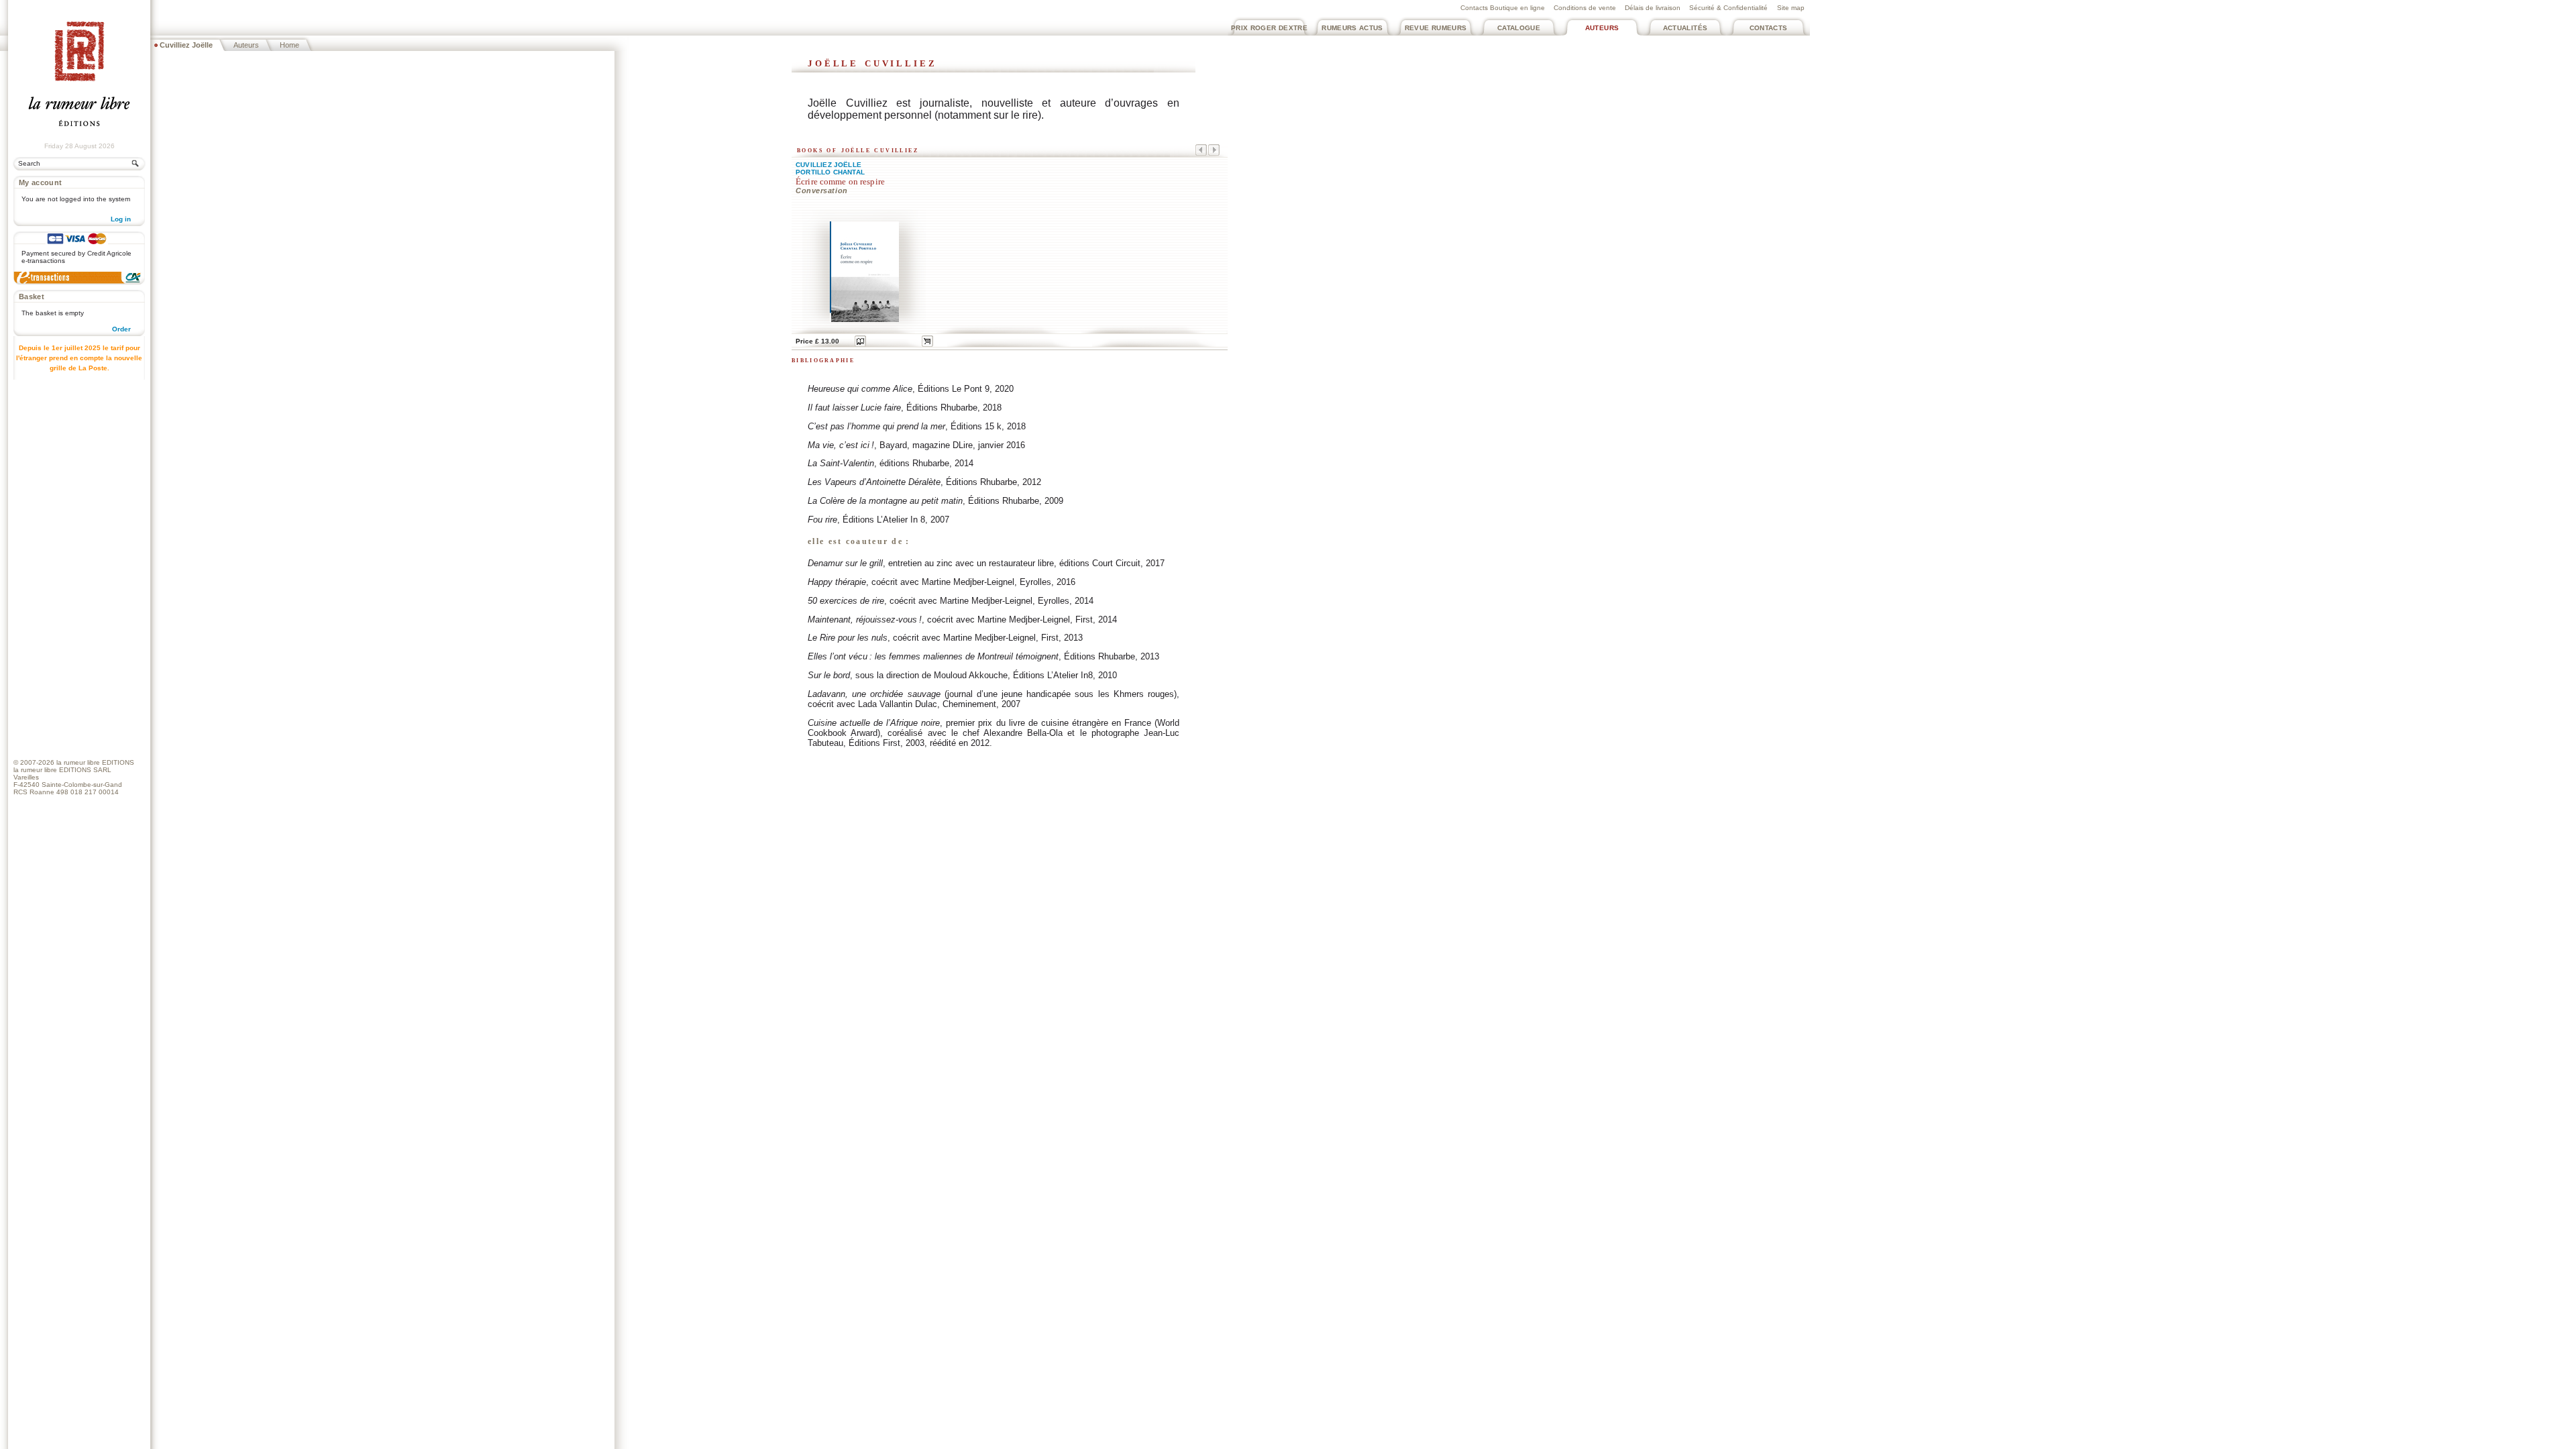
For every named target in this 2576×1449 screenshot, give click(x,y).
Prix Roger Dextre (1269, 28)
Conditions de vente (1585, 8)
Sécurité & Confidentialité (1728, 8)
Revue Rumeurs (1436, 28)
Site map (1791, 8)
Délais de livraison (1653, 8)
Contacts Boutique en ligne (1503, 8)
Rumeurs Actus (1352, 28)
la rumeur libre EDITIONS (95, 762)
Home (289, 45)
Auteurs (1602, 28)
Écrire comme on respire (840, 182)
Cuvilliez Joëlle (828, 165)
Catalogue (1519, 28)
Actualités (1685, 28)
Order (121, 329)
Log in (121, 219)
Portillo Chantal (830, 172)
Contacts (1769, 28)
